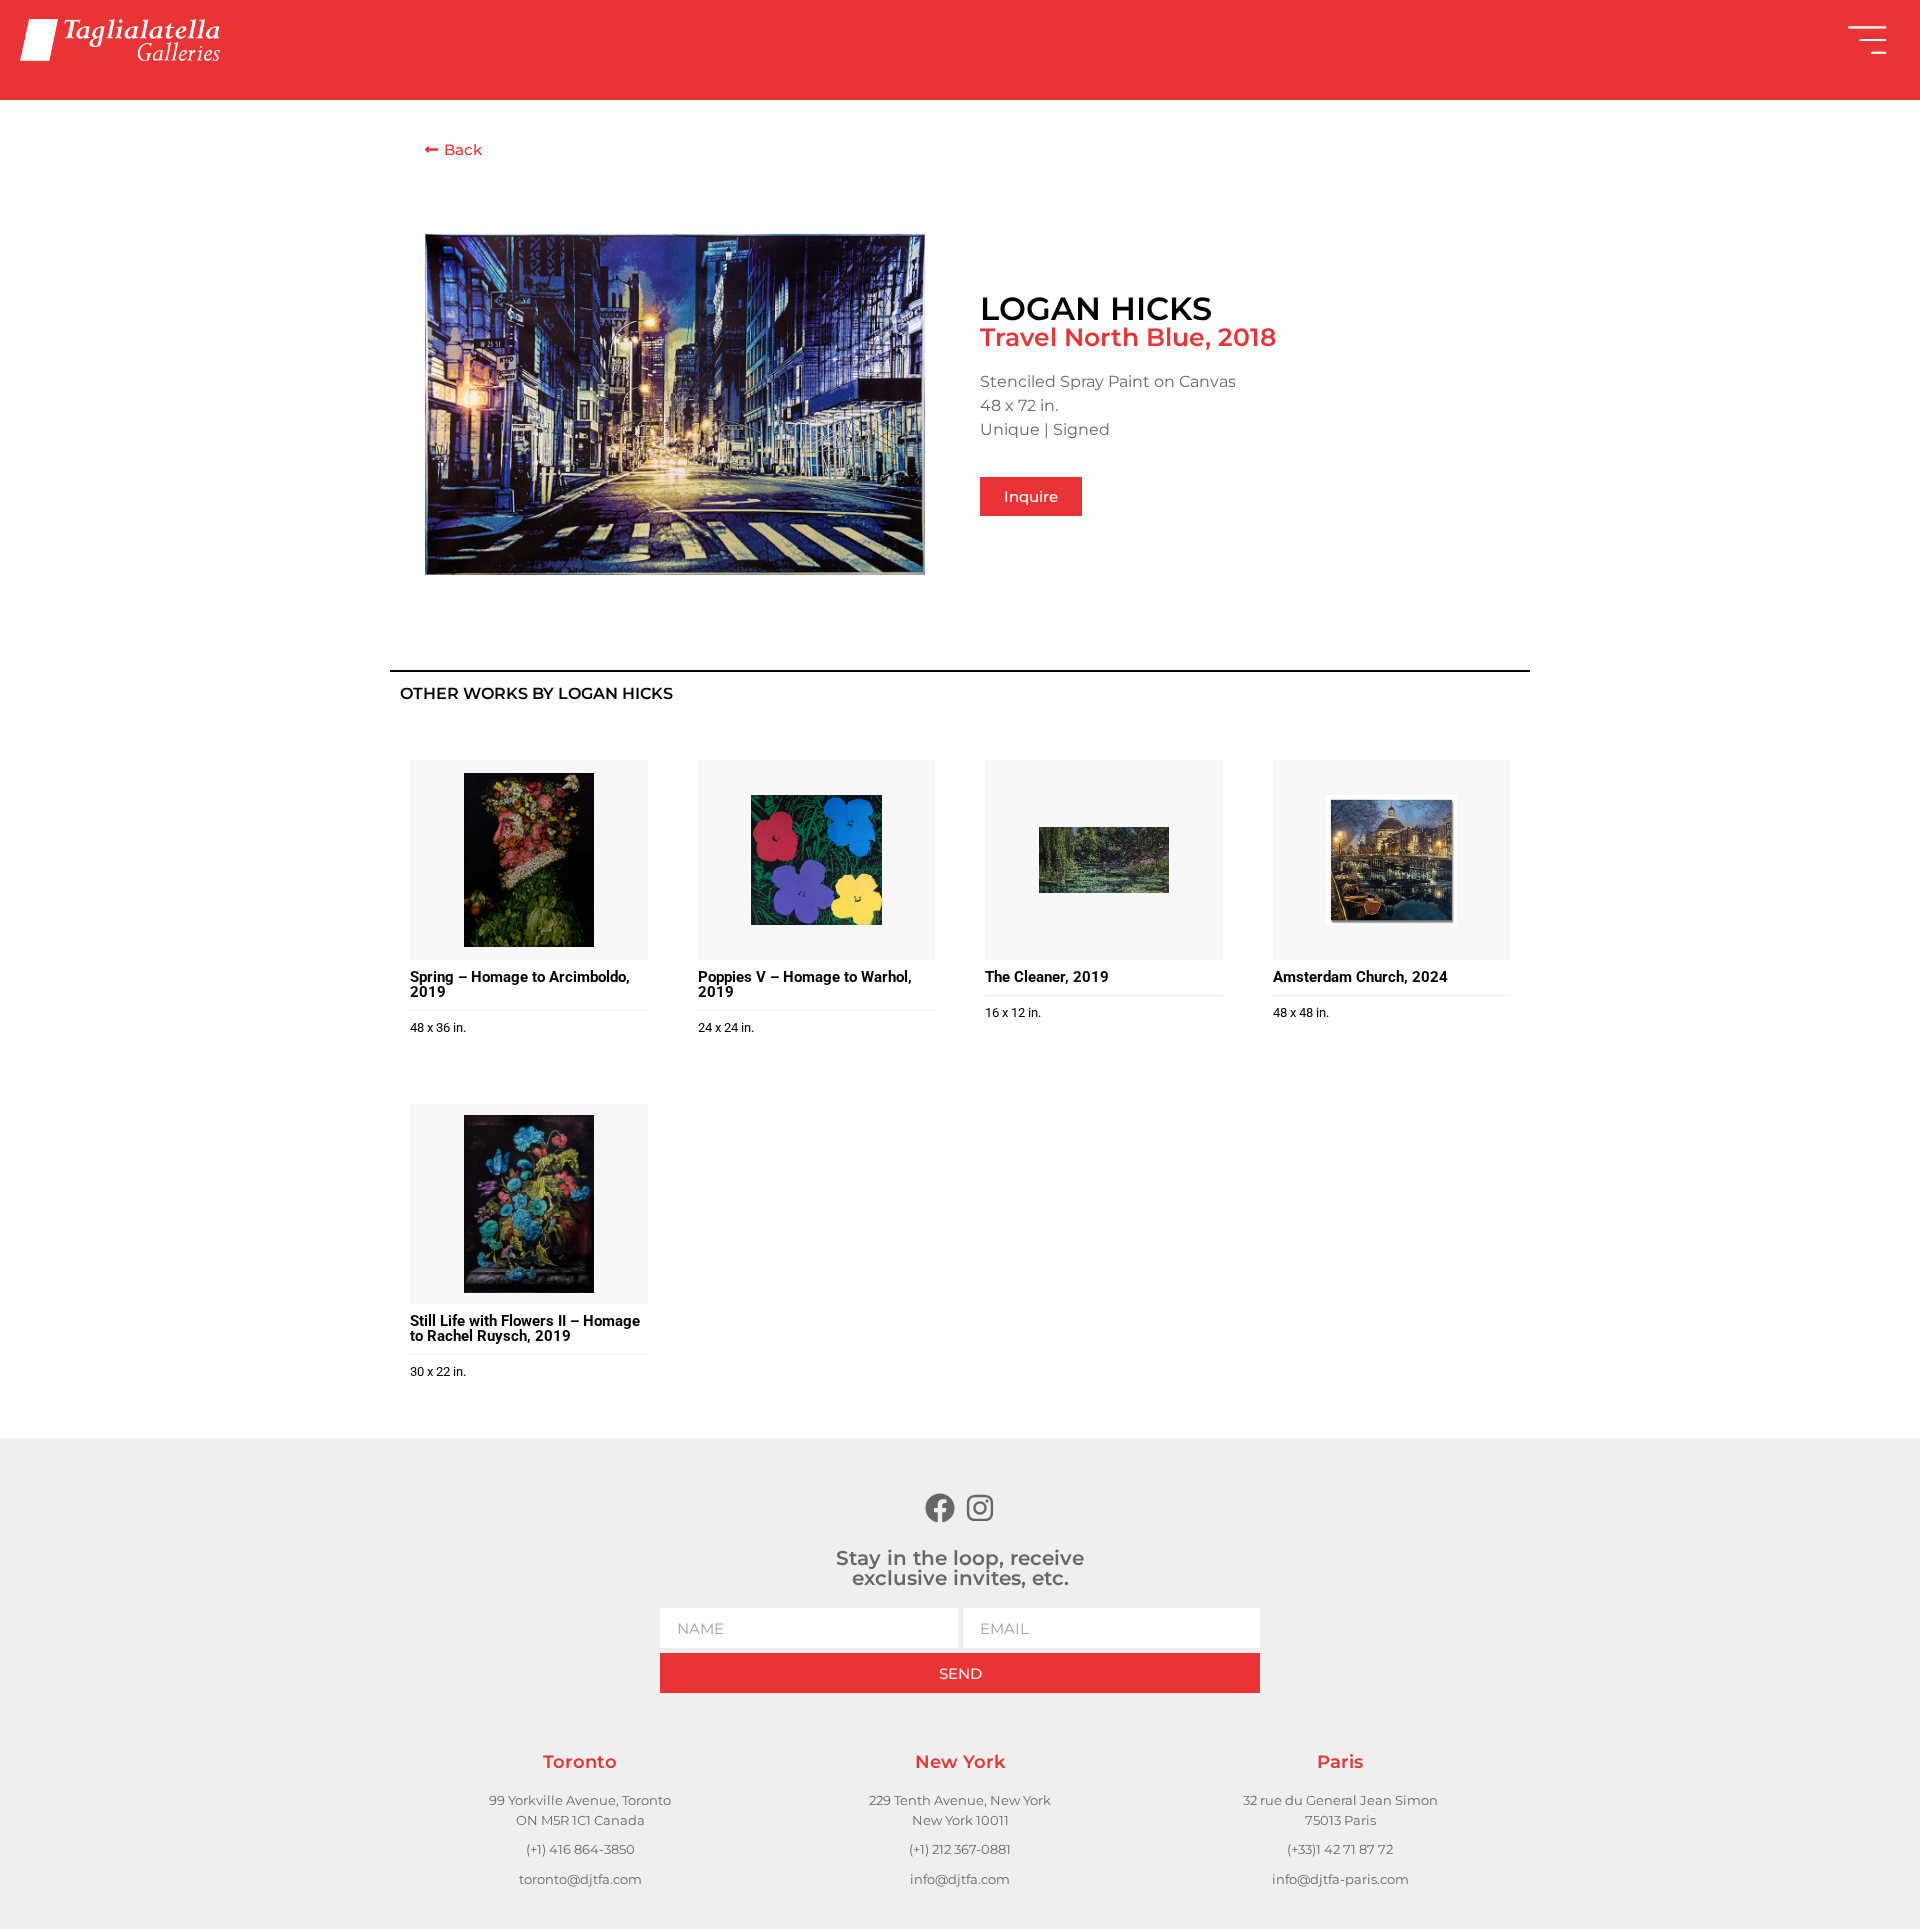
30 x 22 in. (438, 1371)
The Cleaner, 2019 (1047, 977)
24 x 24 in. (726, 1027)
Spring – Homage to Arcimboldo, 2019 (520, 984)
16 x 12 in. (1013, 1012)
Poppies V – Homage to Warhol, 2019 (805, 984)
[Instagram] (980, 1508)
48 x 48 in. (1301, 1012)
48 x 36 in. (438, 1027)
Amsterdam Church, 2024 (1360, 977)
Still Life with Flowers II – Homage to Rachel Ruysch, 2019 (525, 1328)
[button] (1430, 39)
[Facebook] (940, 1508)
